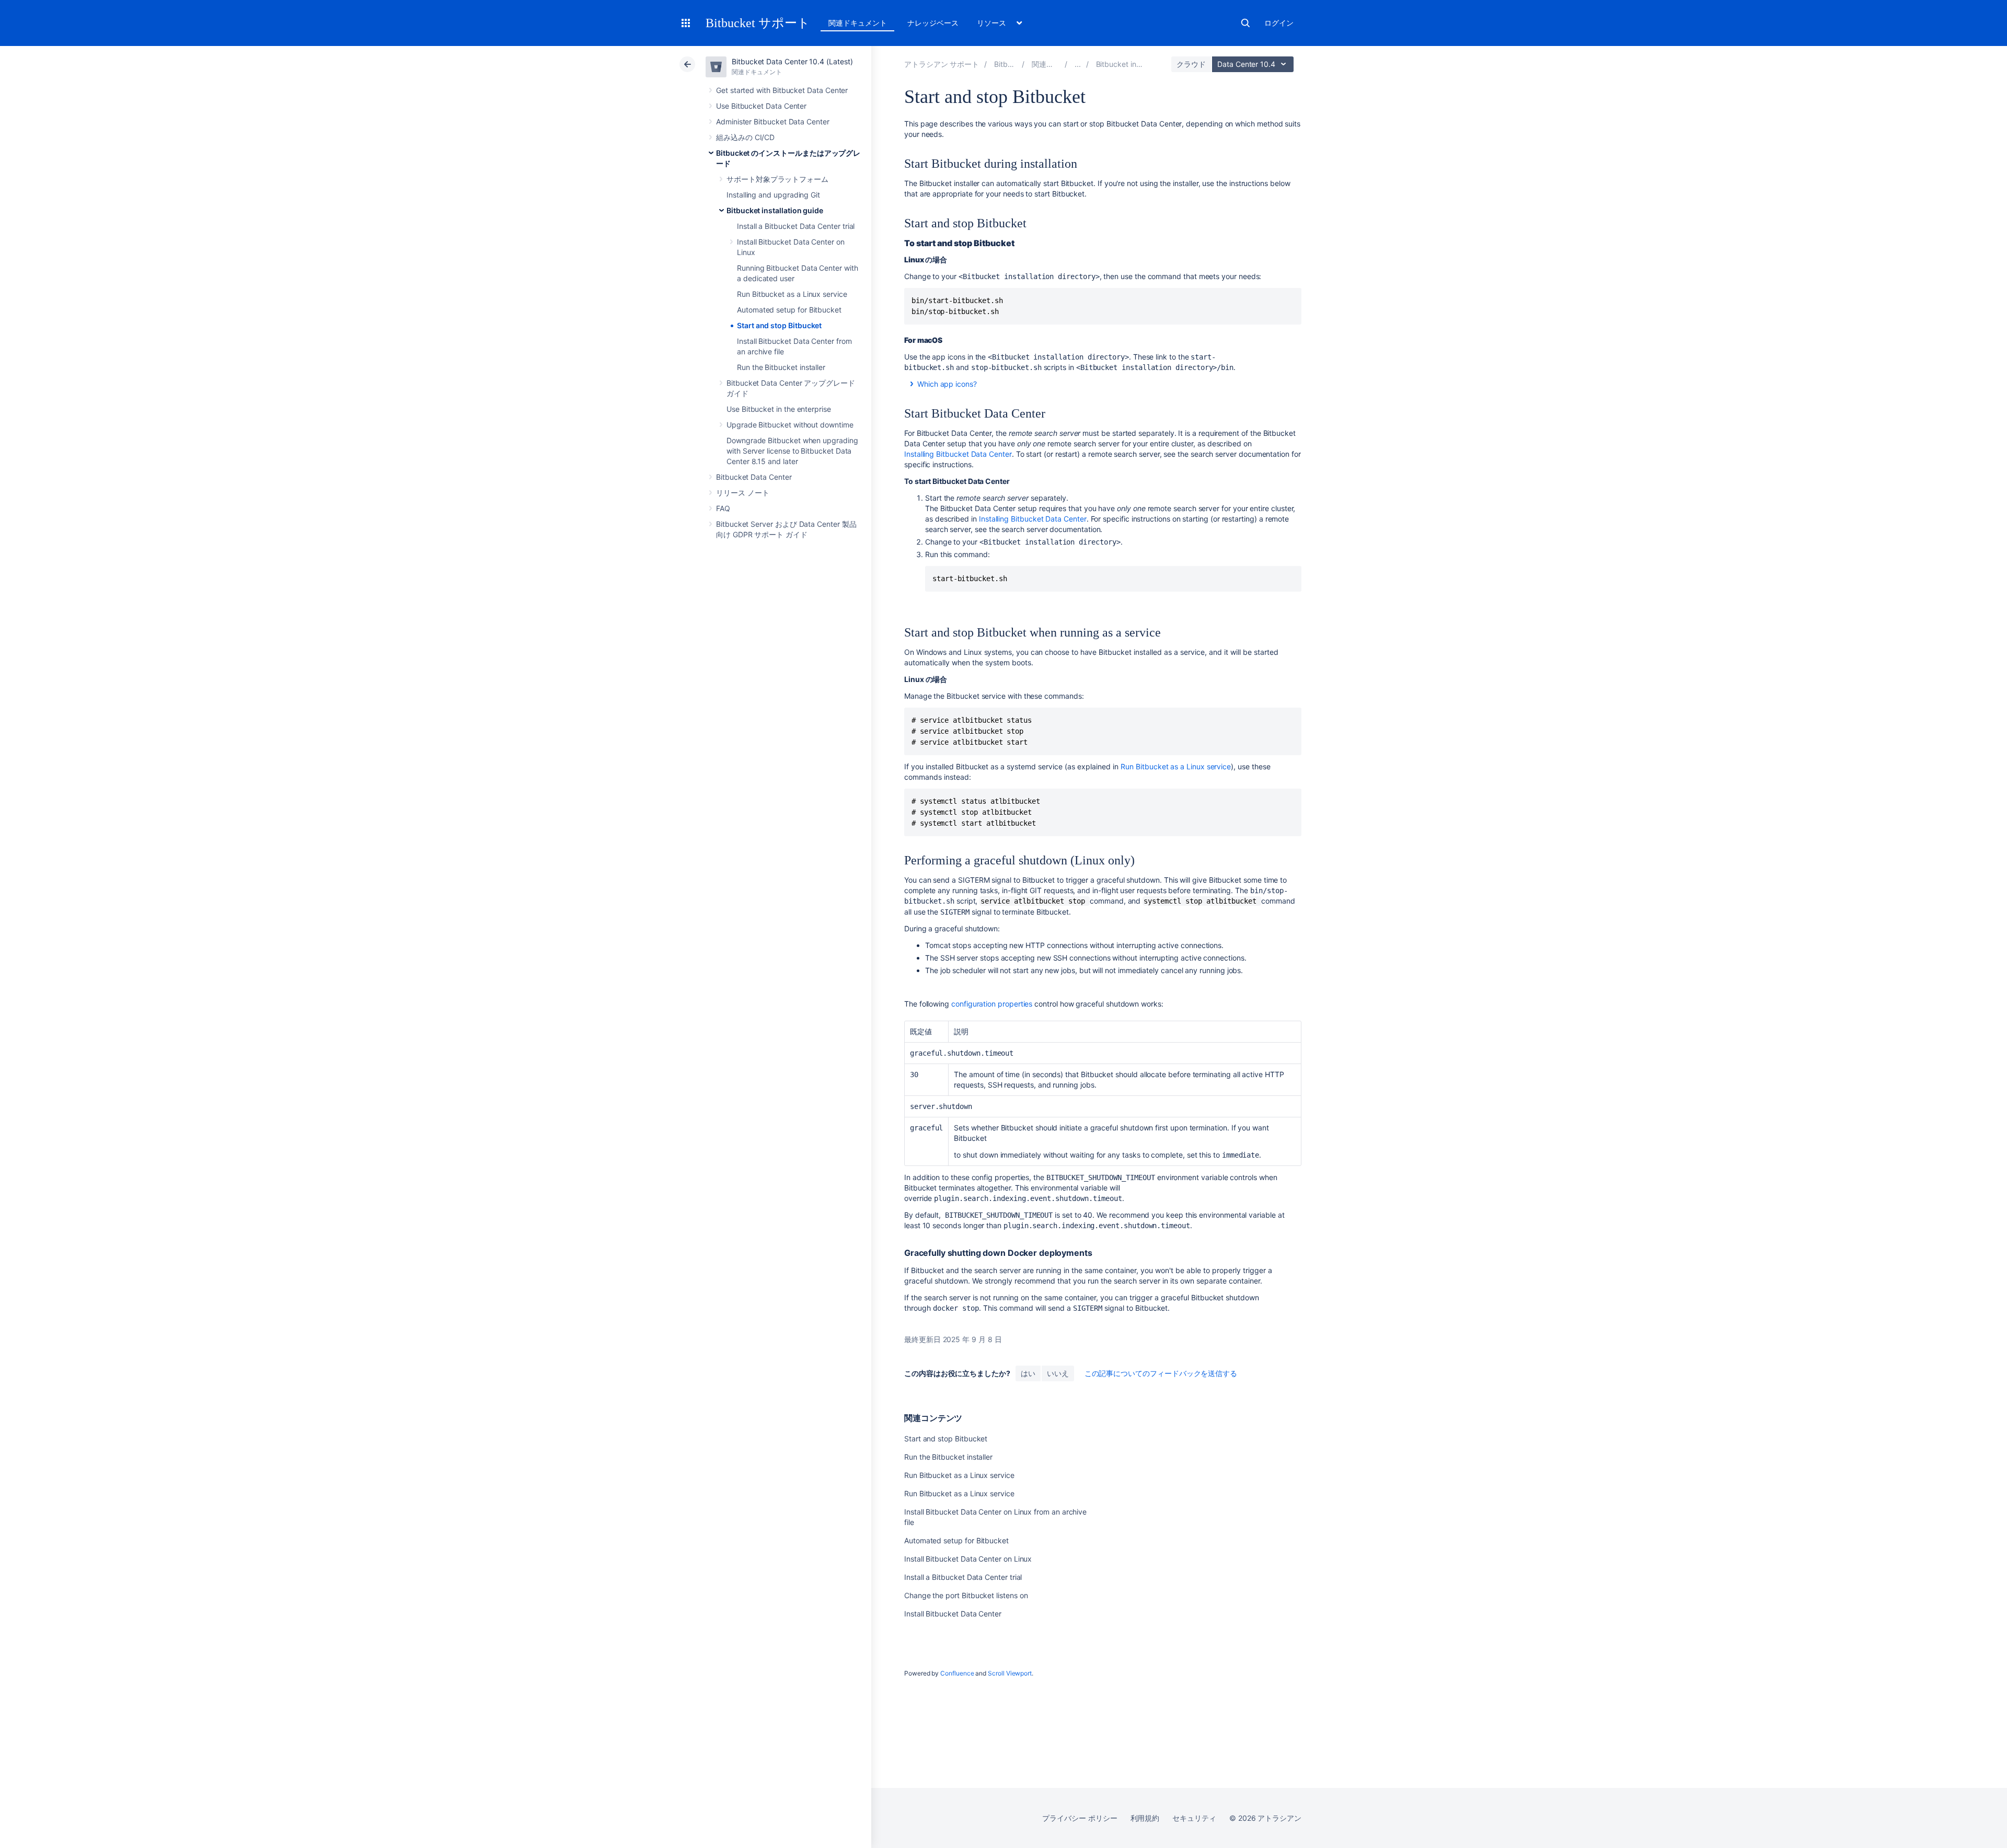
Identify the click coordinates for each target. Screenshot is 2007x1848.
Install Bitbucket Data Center (953, 1614)
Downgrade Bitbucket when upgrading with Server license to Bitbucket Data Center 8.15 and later (792, 451)
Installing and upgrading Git (773, 195)
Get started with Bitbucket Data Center (782, 90)
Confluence (957, 1673)
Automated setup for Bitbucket (789, 310)
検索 (1245, 23)
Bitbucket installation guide (775, 210)
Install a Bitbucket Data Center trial (796, 226)
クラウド (1191, 64)
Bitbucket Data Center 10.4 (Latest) (792, 61)
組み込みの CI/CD (745, 137)
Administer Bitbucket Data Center (773, 122)
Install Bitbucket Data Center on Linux (968, 1559)
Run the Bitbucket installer (781, 367)
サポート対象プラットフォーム (777, 179)
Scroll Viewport (1010, 1673)
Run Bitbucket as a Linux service (792, 294)
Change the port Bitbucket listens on (966, 1595)
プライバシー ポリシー (1080, 1818)
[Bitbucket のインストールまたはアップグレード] (1078, 64)
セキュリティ (1194, 1818)
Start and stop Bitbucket (779, 325)
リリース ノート (742, 493)
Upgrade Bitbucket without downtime (790, 425)
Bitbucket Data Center (754, 477)
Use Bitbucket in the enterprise (779, 409)
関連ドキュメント (857, 23)
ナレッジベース (933, 23)
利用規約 (1145, 1818)
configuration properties (992, 1004)
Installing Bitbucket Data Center (958, 454)
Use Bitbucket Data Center (761, 106)
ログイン (1279, 23)
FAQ (723, 508)
